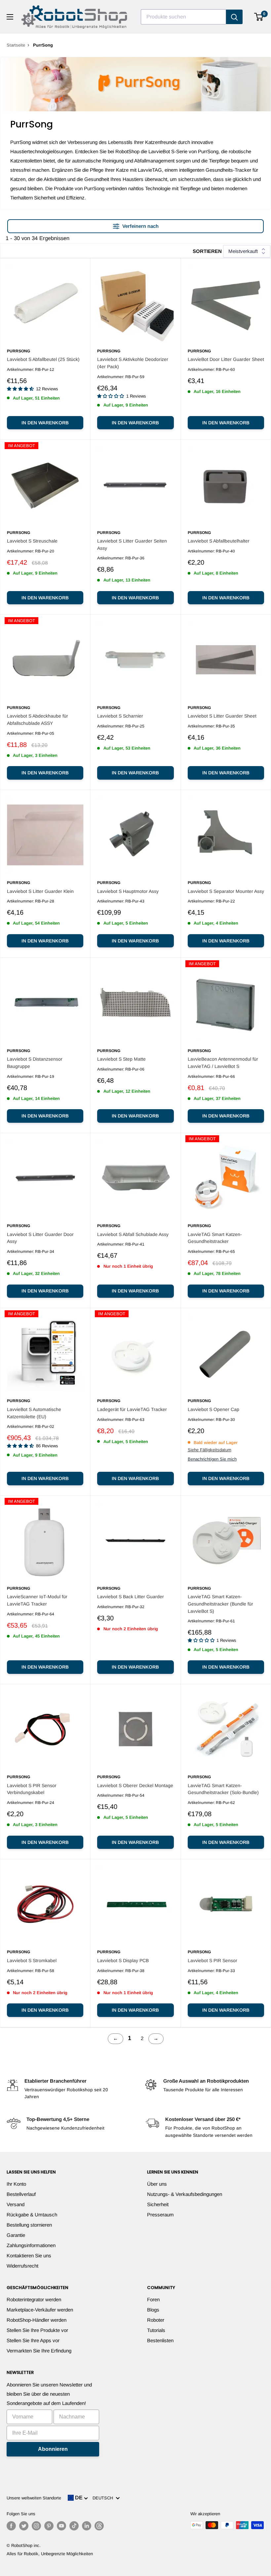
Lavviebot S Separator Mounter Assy (226, 891)
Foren (153, 2299)
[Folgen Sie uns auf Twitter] (24, 2526)
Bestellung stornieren (29, 2225)
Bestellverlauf (21, 2194)
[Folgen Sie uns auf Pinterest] (49, 2526)
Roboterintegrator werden (34, 2299)
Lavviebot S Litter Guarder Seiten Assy (132, 545)
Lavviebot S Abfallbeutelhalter (219, 541)
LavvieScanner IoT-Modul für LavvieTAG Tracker (37, 1600)
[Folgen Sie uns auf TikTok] (74, 2526)
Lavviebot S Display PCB (123, 1960)
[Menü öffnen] (10, 17)
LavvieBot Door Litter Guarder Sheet (226, 359)
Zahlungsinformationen (31, 2245)
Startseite (16, 45)
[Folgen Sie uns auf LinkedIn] (87, 2526)
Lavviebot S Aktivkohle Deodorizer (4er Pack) (133, 363)
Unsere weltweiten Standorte (34, 2498)
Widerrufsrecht (22, 2266)
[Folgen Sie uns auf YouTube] (61, 2526)
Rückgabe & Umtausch (32, 2215)
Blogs (153, 2310)
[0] (259, 17)
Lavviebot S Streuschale (32, 541)
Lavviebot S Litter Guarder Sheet (222, 716)
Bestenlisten (160, 2340)
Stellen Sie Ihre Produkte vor (37, 2330)
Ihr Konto (16, 2184)
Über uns (157, 2184)
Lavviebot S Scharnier (120, 716)
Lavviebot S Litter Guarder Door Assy (40, 1238)
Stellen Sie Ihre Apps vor (33, 2340)
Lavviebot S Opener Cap (213, 1409)
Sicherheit (158, 2204)
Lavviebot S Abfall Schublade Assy (133, 1234)
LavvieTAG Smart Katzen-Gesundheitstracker (215, 1238)
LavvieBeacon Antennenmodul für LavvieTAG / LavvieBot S (223, 1063)
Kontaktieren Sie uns (29, 2256)
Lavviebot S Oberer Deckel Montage (135, 1785)
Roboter (156, 2320)
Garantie (16, 2235)
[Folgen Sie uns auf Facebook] (11, 2526)
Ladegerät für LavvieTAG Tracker (132, 1409)
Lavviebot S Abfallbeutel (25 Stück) (43, 359)
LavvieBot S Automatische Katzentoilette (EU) (34, 1413)
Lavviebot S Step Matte (121, 1059)
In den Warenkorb (45, 423)
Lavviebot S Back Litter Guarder (131, 1597)
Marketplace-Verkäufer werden (40, 2310)
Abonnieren (53, 2449)
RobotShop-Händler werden (37, 2320)
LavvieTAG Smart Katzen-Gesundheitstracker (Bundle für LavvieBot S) (220, 1604)
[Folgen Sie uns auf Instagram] (36, 2526)
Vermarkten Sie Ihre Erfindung (39, 2351)
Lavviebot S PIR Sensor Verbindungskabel (32, 1789)
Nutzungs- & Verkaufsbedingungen (185, 2194)
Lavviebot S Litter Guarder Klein (40, 891)
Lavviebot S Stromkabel (32, 1960)
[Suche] (234, 17)
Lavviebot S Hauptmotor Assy (128, 891)
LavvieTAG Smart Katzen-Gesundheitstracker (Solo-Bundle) (223, 1789)
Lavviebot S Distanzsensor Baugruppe (35, 1063)
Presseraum (160, 2215)
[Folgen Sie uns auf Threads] (99, 2526)
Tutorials (156, 2330)
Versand (16, 2204)
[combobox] (183, 17)
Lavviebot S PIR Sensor (213, 1960)
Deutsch (104, 2498)
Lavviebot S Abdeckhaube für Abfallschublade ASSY (38, 720)
